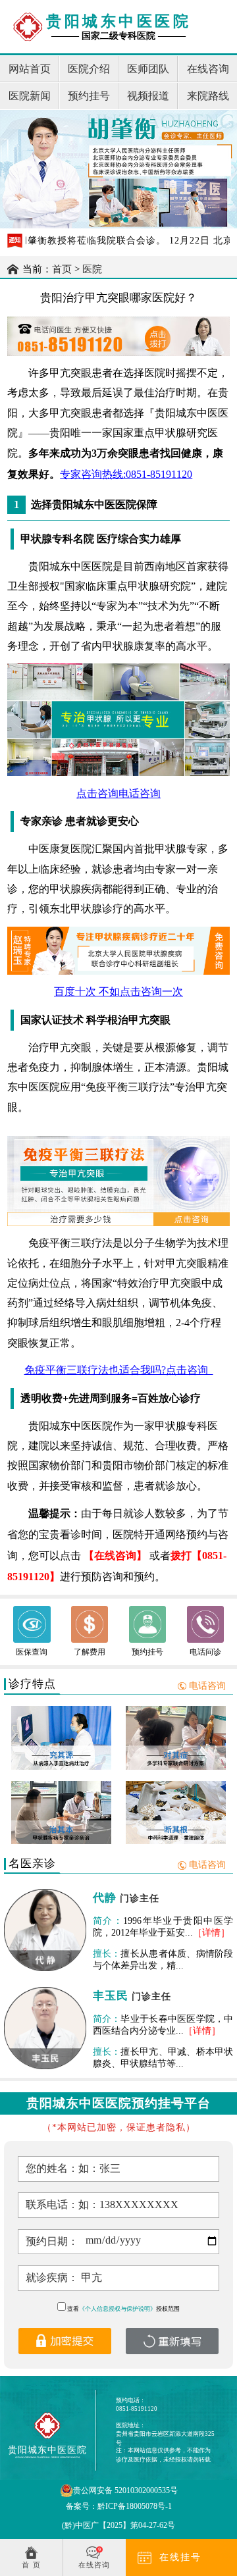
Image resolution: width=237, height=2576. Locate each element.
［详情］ (211, 1933)
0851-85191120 (137, 2409)
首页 (62, 269)
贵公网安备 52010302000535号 (125, 2490)
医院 (92, 269)
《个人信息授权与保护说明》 (118, 2309)
